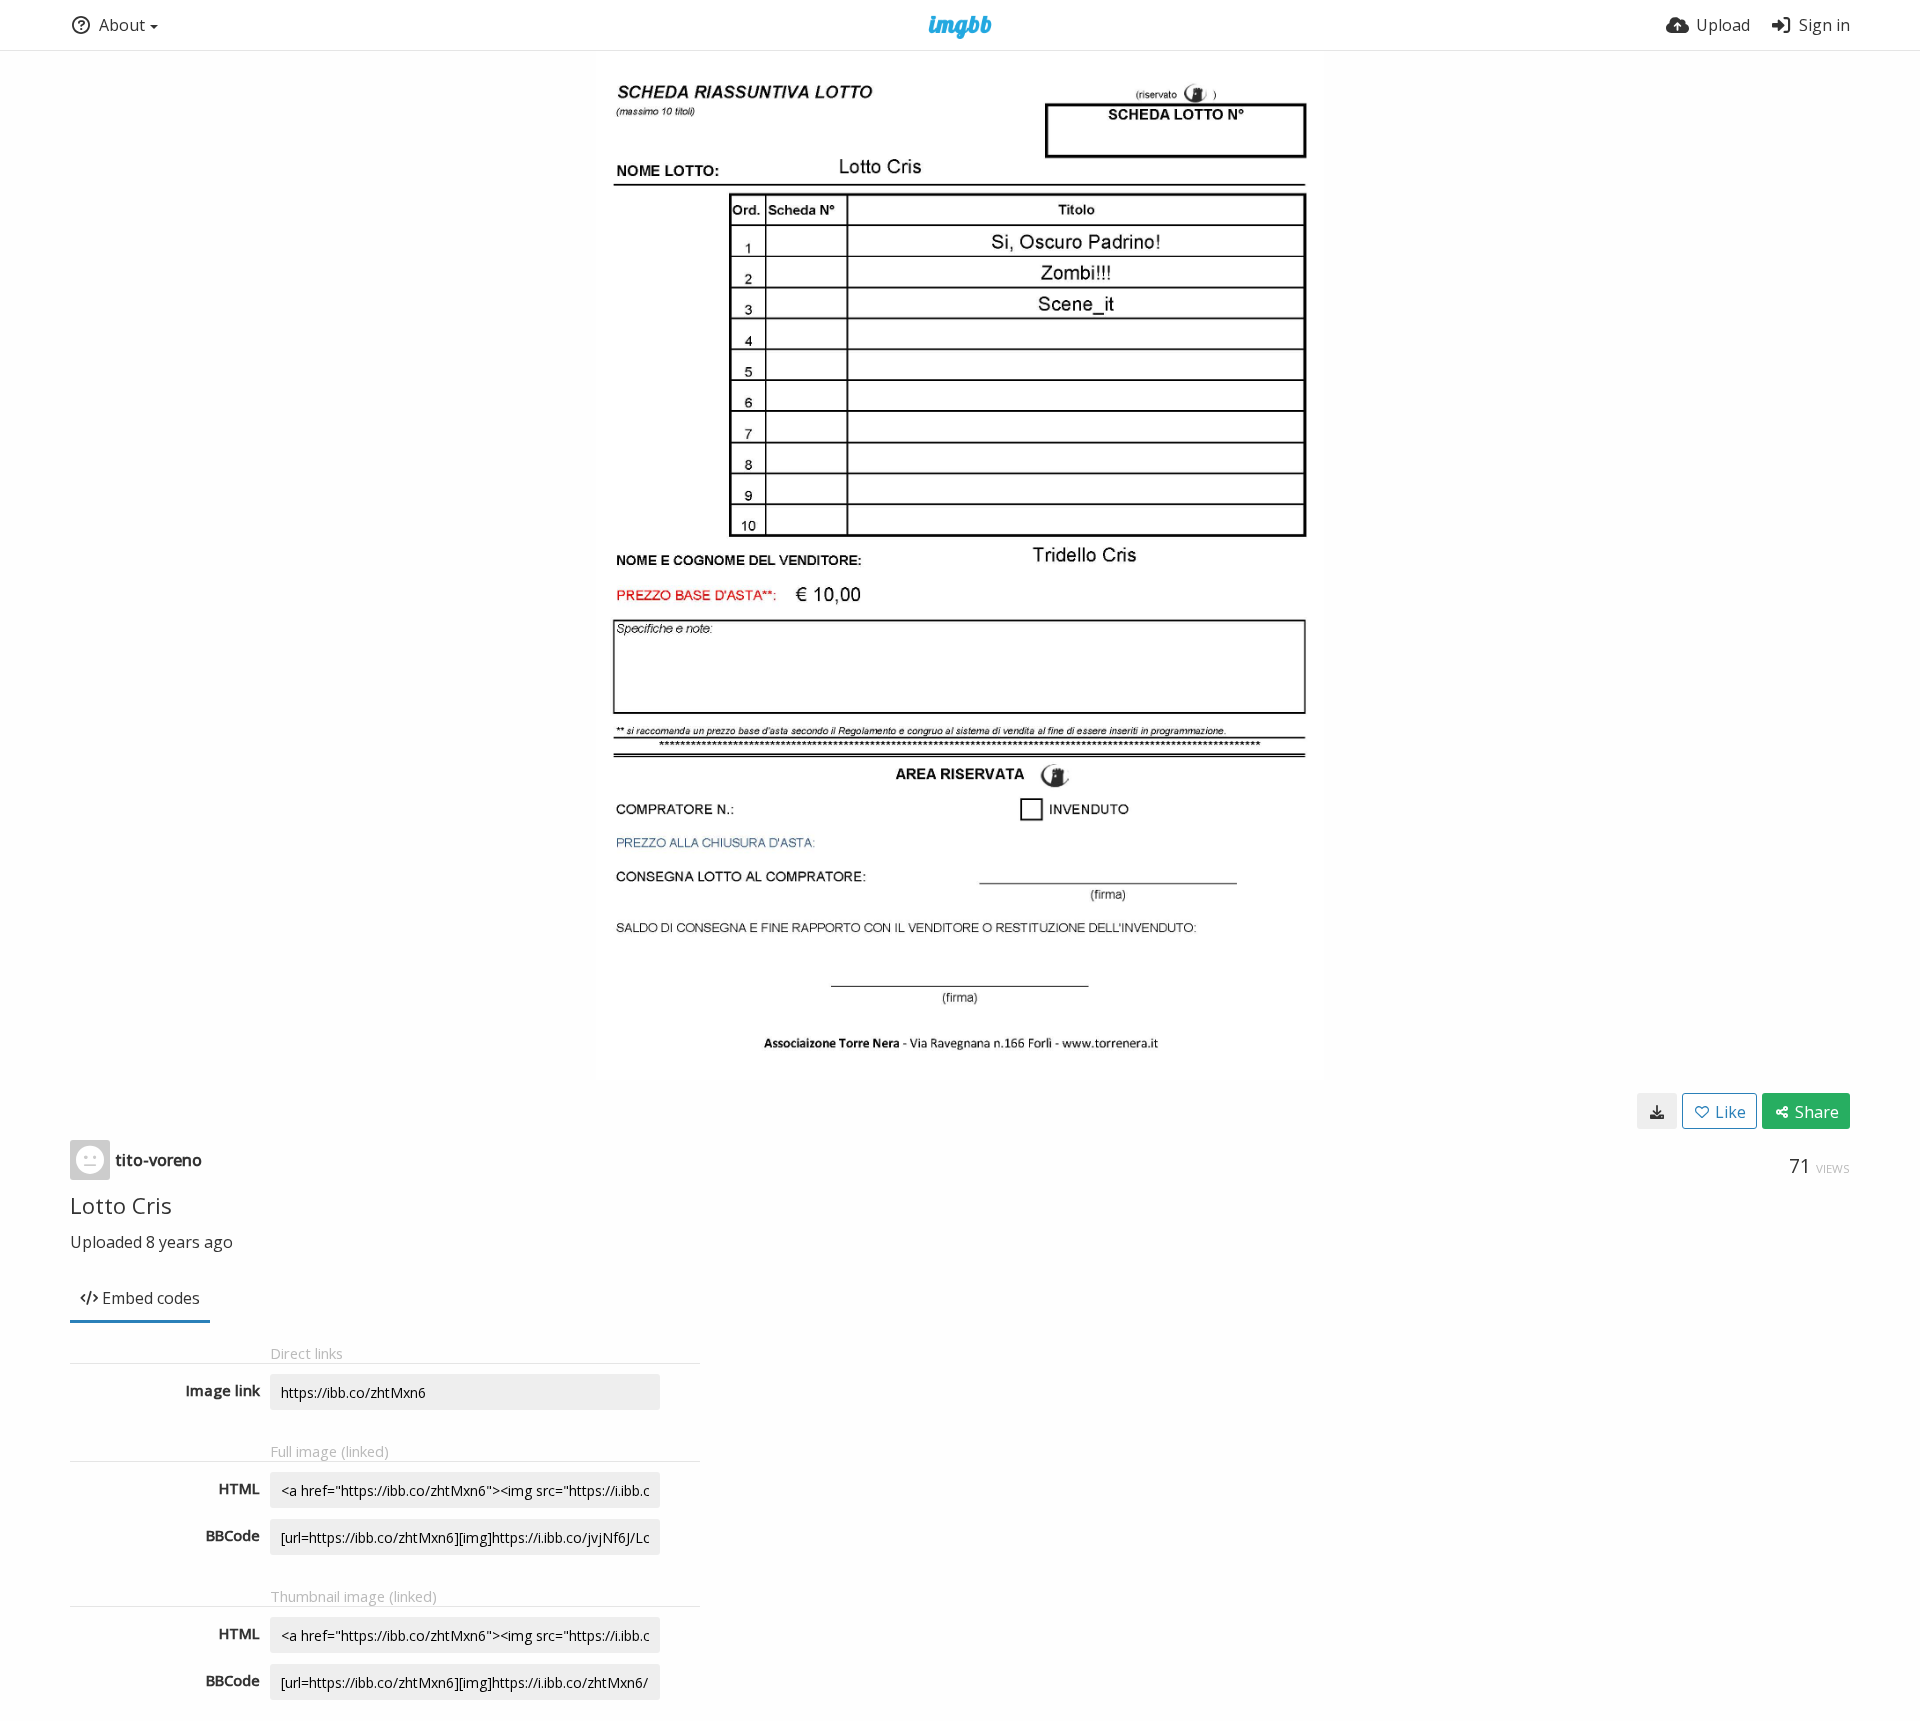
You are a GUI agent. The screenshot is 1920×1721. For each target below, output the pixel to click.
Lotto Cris (121, 1205)
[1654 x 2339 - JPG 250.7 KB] (1657, 1111)
